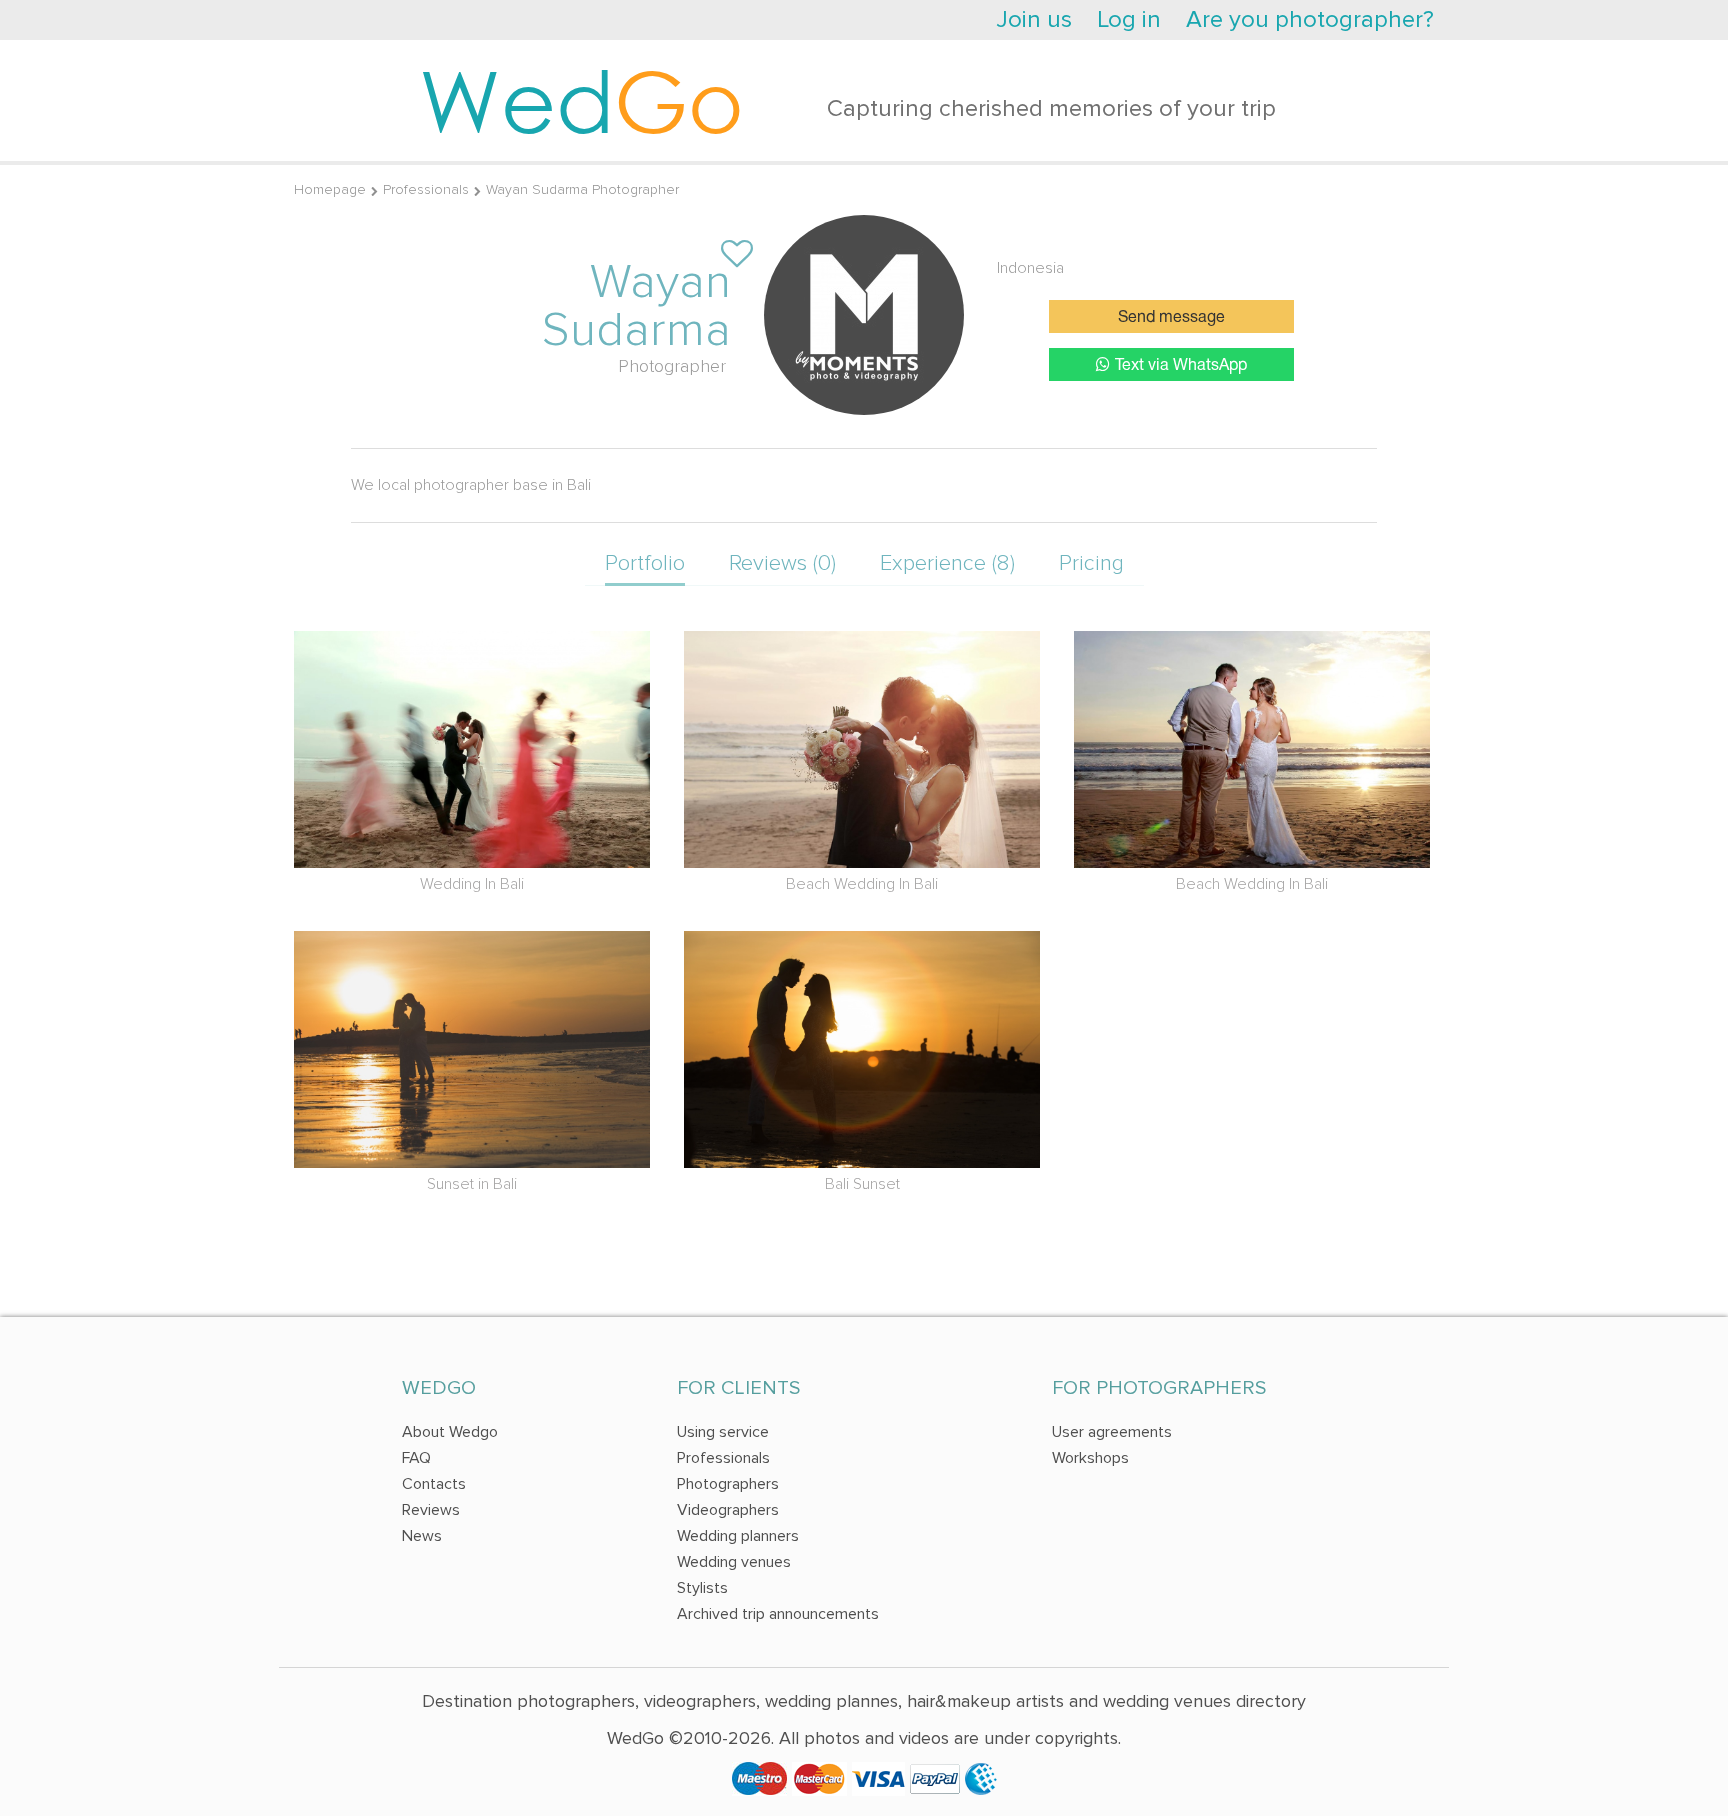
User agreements (1112, 1432)
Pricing (1091, 563)
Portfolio (645, 563)
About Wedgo (450, 1432)
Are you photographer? (1310, 19)
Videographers (728, 1510)
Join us (1034, 19)
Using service (723, 1432)
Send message (1171, 318)
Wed (581, 100)
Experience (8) (947, 563)
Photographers (728, 1484)
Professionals (426, 189)
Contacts (434, 1484)
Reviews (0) (782, 563)
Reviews (431, 1510)
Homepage (330, 189)
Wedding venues (734, 1562)
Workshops (1090, 1458)
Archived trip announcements (778, 1614)
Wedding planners (738, 1536)
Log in (1129, 19)
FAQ (416, 1458)
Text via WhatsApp (1181, 366)
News (422, 1536)
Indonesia (1030, 268)
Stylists (702, 1588)
